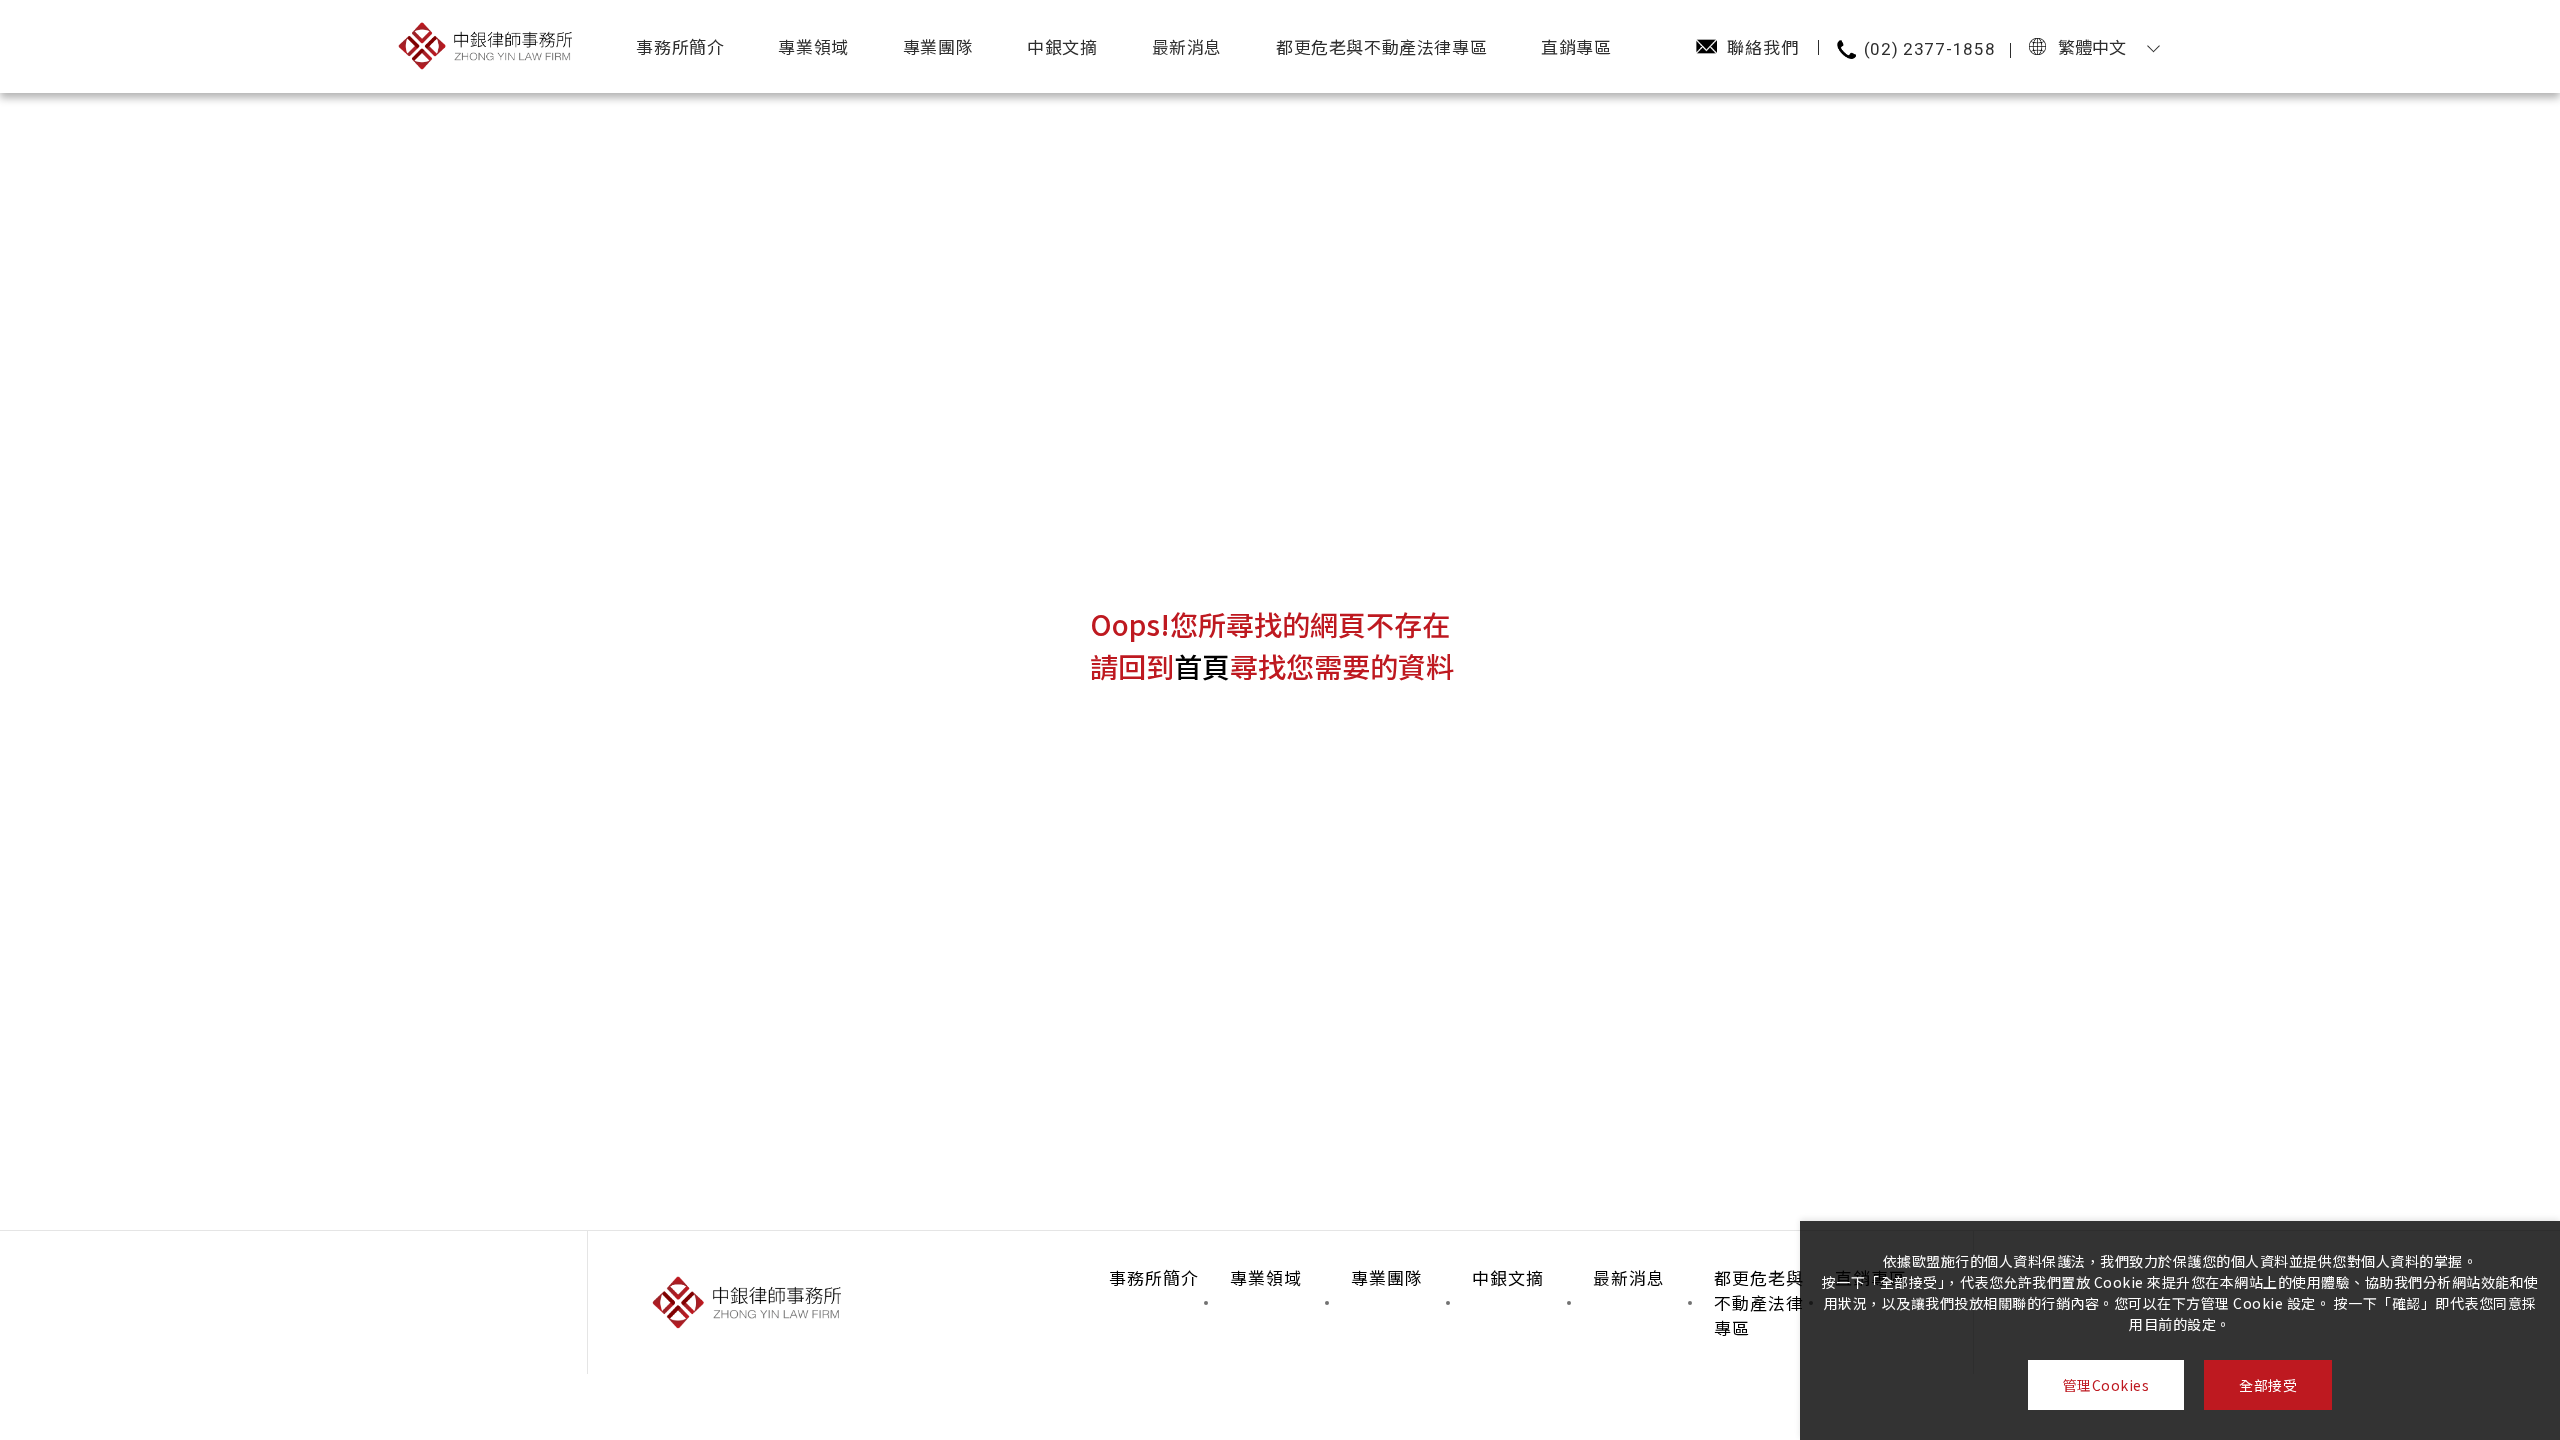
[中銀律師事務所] (485, 46)
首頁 (1202, 666)
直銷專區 (1576, 46)
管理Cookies (2106, 1385)
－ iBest (111, 389)
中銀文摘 (1062, 46)
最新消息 (1187, 46)
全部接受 (2268, 1385)
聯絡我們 (1763, 46)
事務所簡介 (680, 46)
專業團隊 (938, 46)
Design (111, 304)
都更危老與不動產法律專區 (1381, 46)
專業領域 (813, 46)
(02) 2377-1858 (1930, 49)
